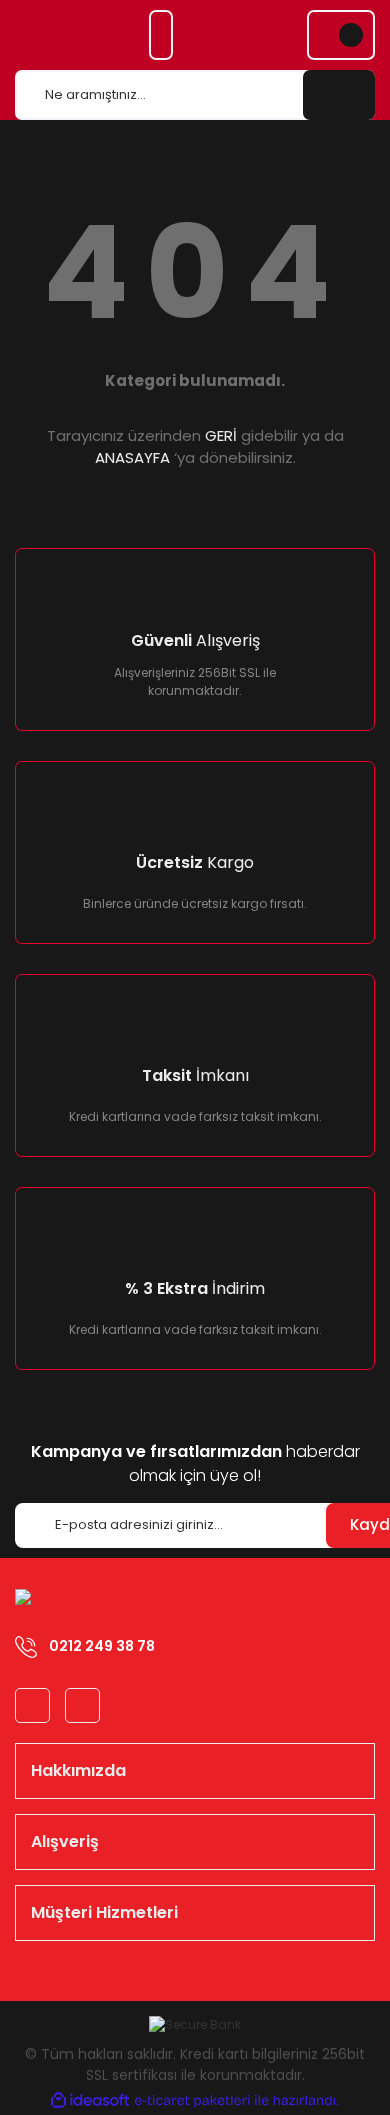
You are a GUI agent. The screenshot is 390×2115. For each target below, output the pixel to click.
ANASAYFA (132, 457)
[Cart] (341, 35)
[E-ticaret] (192, 2100)
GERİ (221, 435)
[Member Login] (161, 35)
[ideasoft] (90, 2100)
